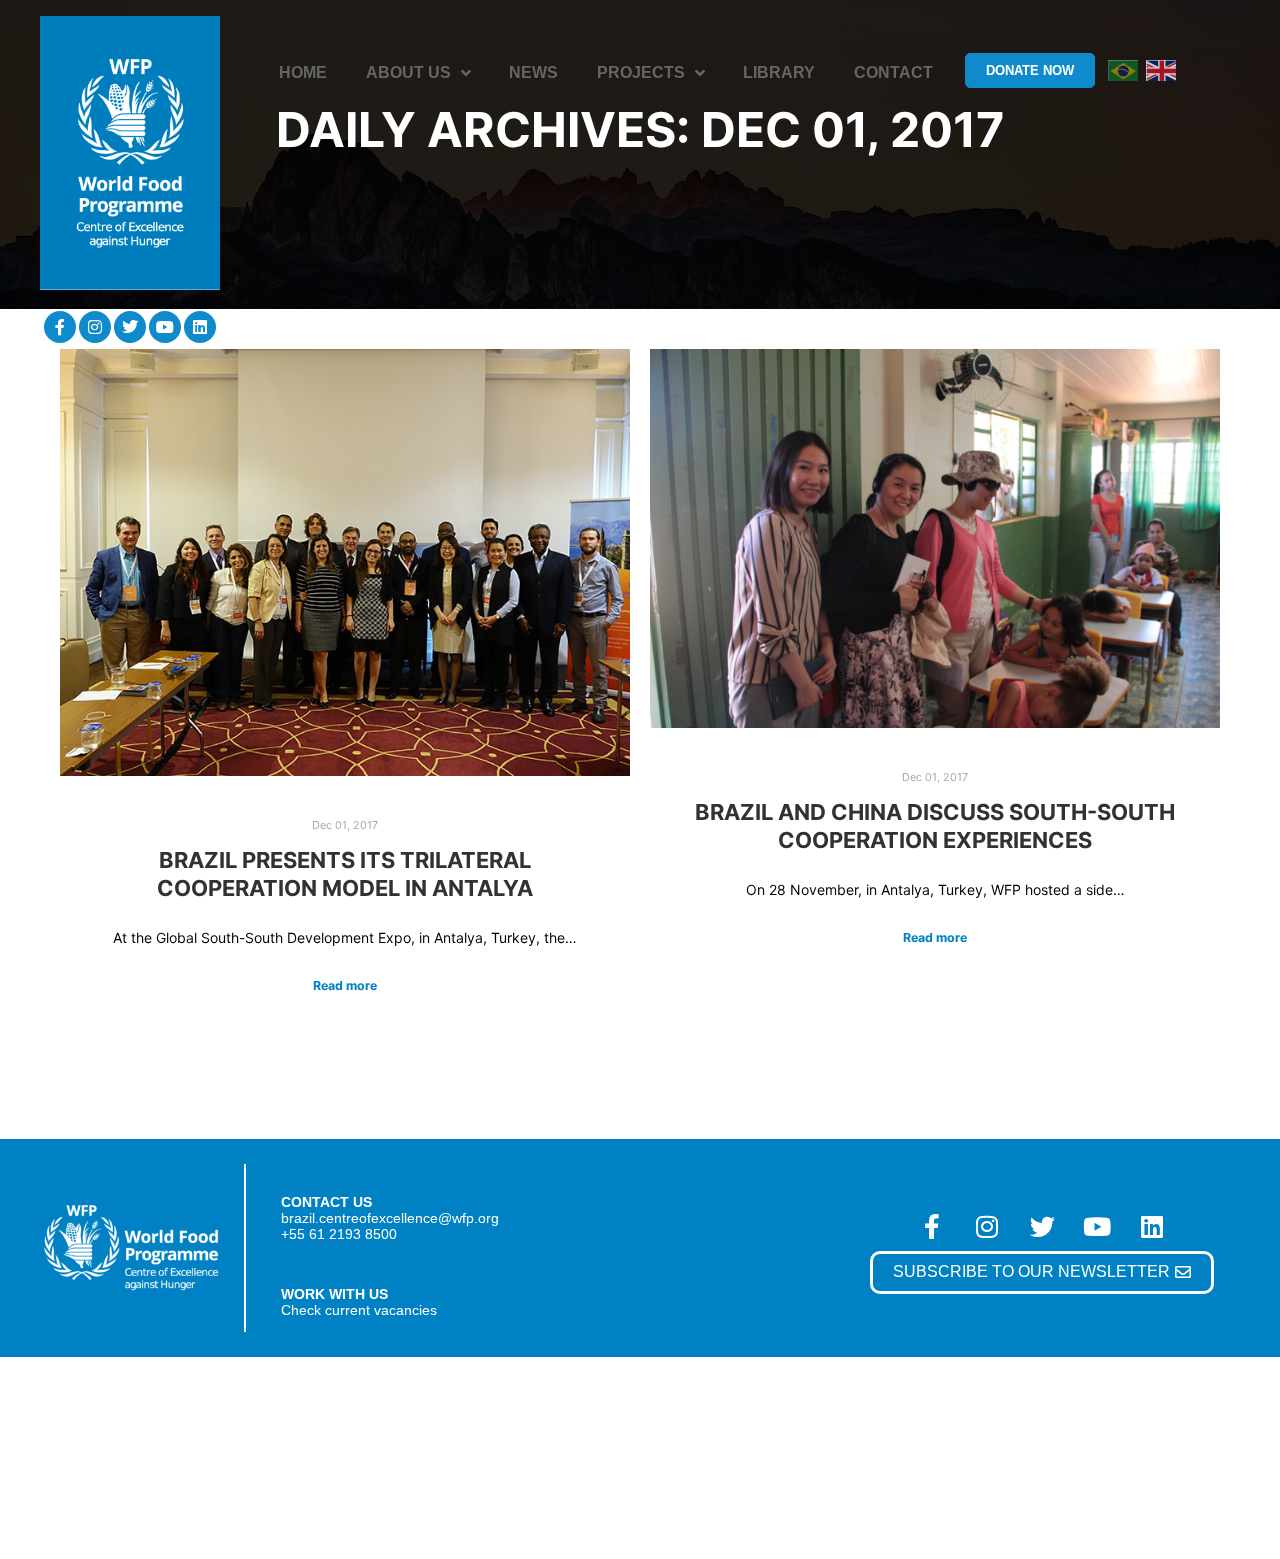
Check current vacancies (359, 1310)
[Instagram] (95, 327)
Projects (641, 72)
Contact (893, 72)
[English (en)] (1161, 69)
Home (303, 72)
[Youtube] (165, 327)
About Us (408, 72)
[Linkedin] (200, 327)
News (533, 72)
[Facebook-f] (60, 327)
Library (779, 72)
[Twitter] (130, 327)
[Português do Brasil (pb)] (1123, 69)
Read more (345, 985)
